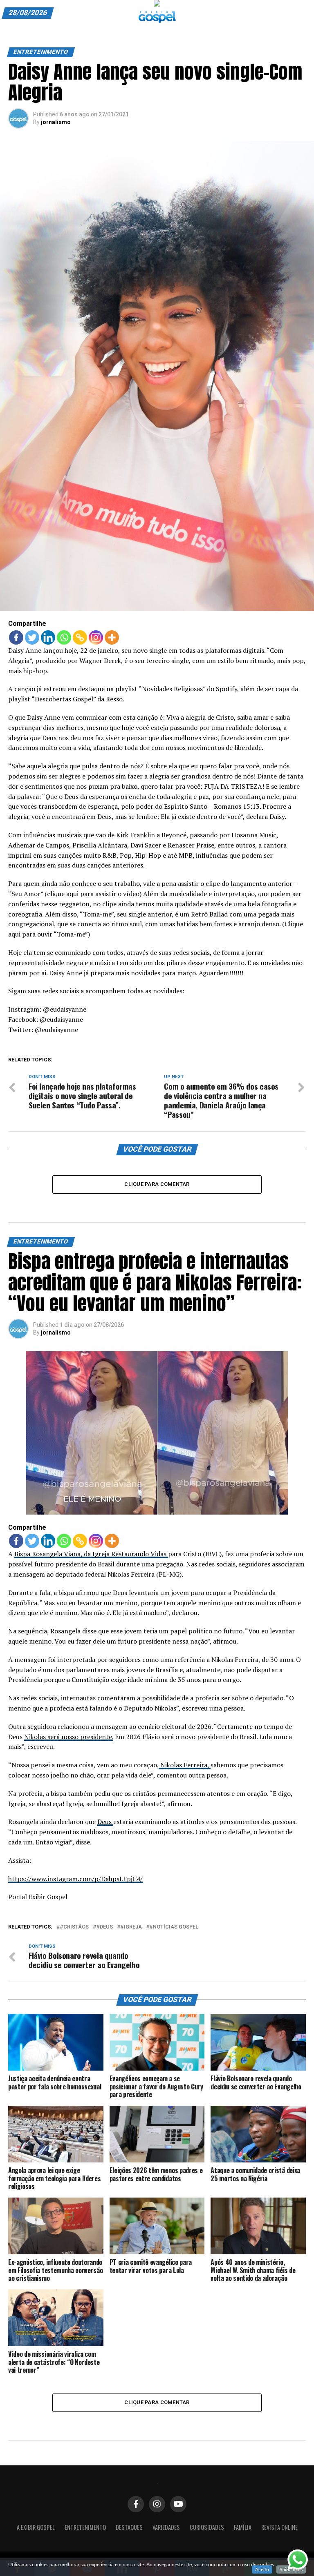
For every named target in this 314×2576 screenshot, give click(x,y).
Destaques (129, 2527)
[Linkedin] (48, 637)
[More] (112, 637)
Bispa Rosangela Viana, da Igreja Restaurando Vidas (91, 1554)
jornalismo (56, 122)
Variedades (166, 2527)
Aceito (262, 2569)
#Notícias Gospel (174, 1927)
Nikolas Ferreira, (185, 1765)
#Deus (104, 1927)
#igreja (131, 1927)
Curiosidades (207, 2527)
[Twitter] (32, 637)
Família (243, 2527)
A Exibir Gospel (36, 2527)
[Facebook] (16, 637)
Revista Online (279, 2527)
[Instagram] (96, 637)
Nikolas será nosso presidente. (69, 1737)
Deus (105, 1822)
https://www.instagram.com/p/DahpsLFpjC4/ (75, 1879)
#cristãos (74, 1927)
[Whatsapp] (64, 637)
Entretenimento (85, 2527)
